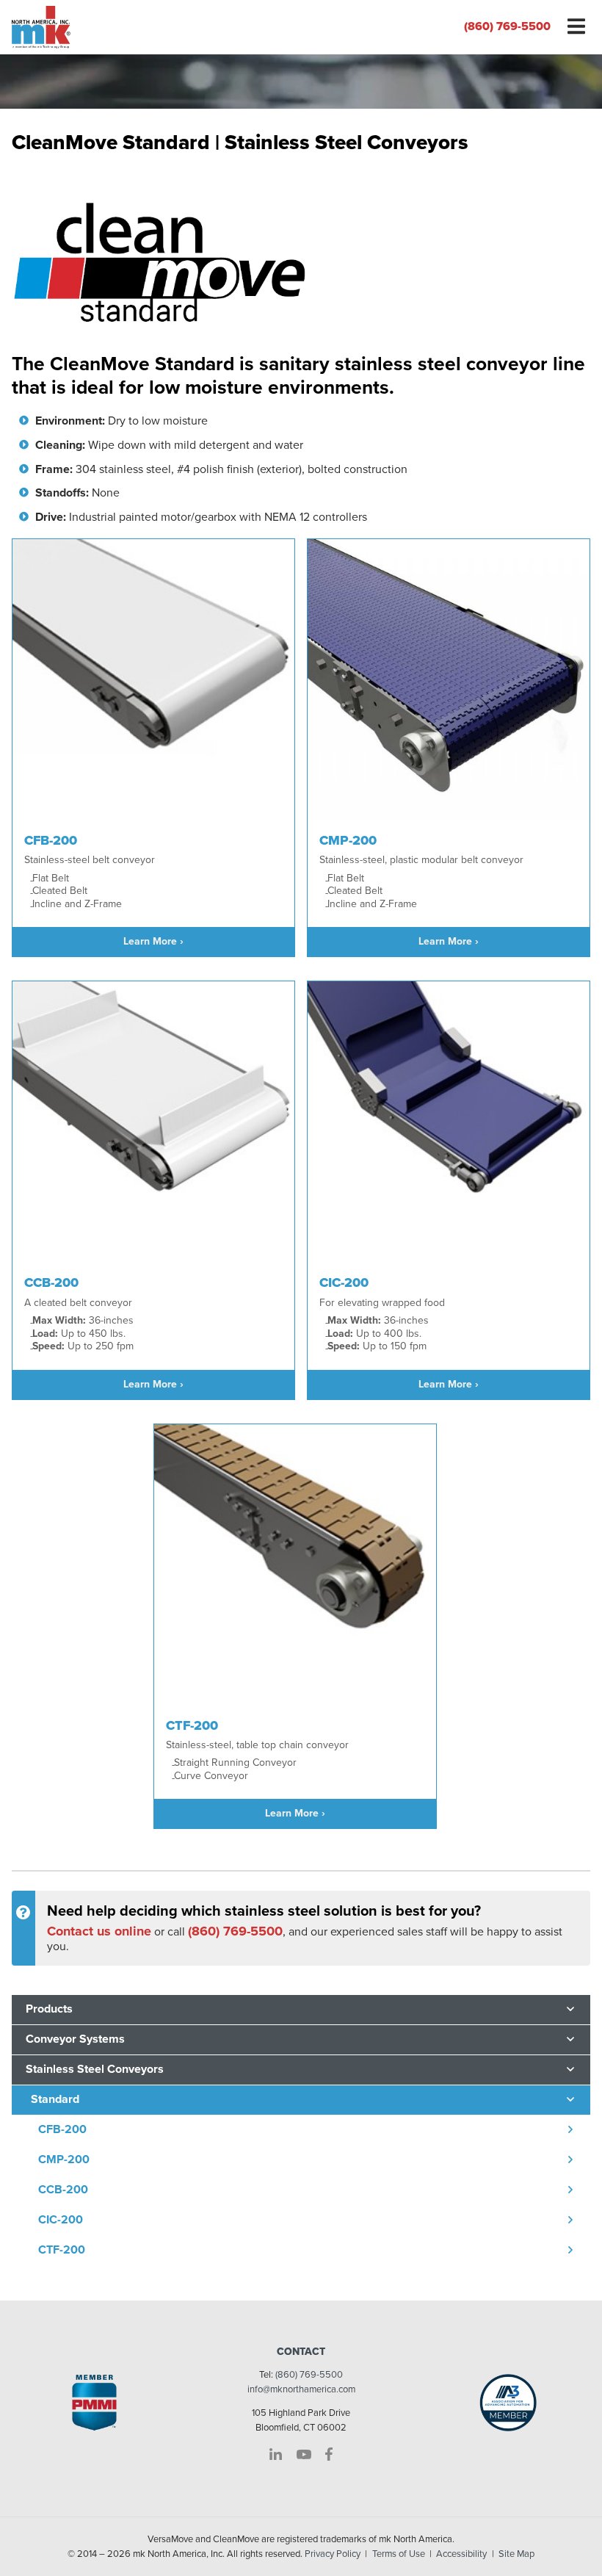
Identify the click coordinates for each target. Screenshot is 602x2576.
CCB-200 (63, 2190)
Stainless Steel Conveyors (95, 2069)
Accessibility (461, 2554)
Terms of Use (399, 2554)
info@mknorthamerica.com (301, 2389)
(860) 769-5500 (507, 26)
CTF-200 (62, 2250)
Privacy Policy (333, 2554)
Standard (55, 2099)
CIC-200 (61, 2220)
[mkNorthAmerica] (150, 27)
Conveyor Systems (75, 2039)
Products (49, 2009)
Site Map (516, 2554)
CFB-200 (62, 2129)
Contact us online (99, 1931)
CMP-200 (64, 2160)
